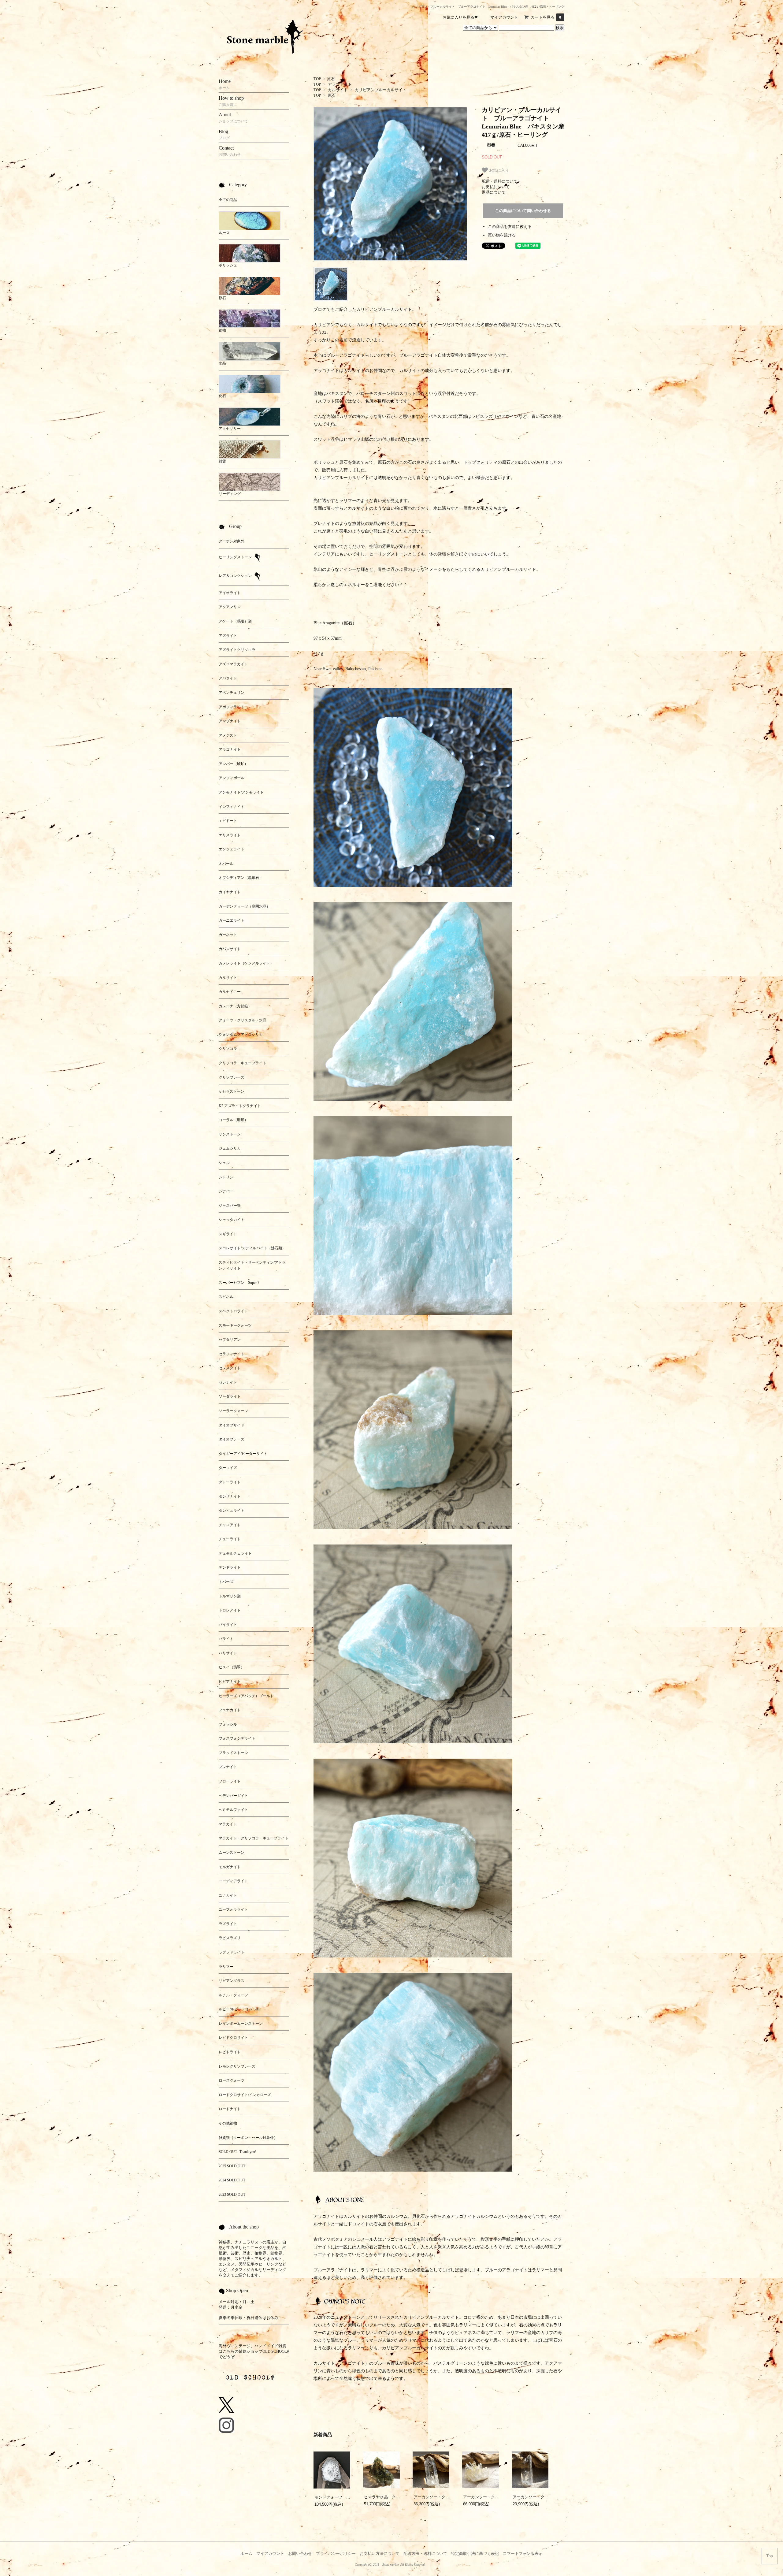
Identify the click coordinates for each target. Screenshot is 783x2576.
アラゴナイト (340, 84)
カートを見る (546, 17)
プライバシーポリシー (336, 2554)
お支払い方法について (380, 2554)
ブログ (320, 309)
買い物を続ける (502, 235)
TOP (317, 79)
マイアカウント (504, 17)
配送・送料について (500, 181)
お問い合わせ (300, 2554)
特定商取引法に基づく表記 (475, 2554)
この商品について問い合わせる (523, 211)
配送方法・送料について (425, 2554)
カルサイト (338, 90)
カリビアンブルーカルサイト (381, 90)
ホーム (246, 2554)
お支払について (496, 187)
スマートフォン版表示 (523, 2554)
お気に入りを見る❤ (460, 17)
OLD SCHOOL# (276, 2351)
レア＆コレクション (236, 576)
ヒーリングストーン (236, 557)
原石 (331, 79)
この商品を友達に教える (510, 227)
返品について (494, 192)
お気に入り (498, 170)
